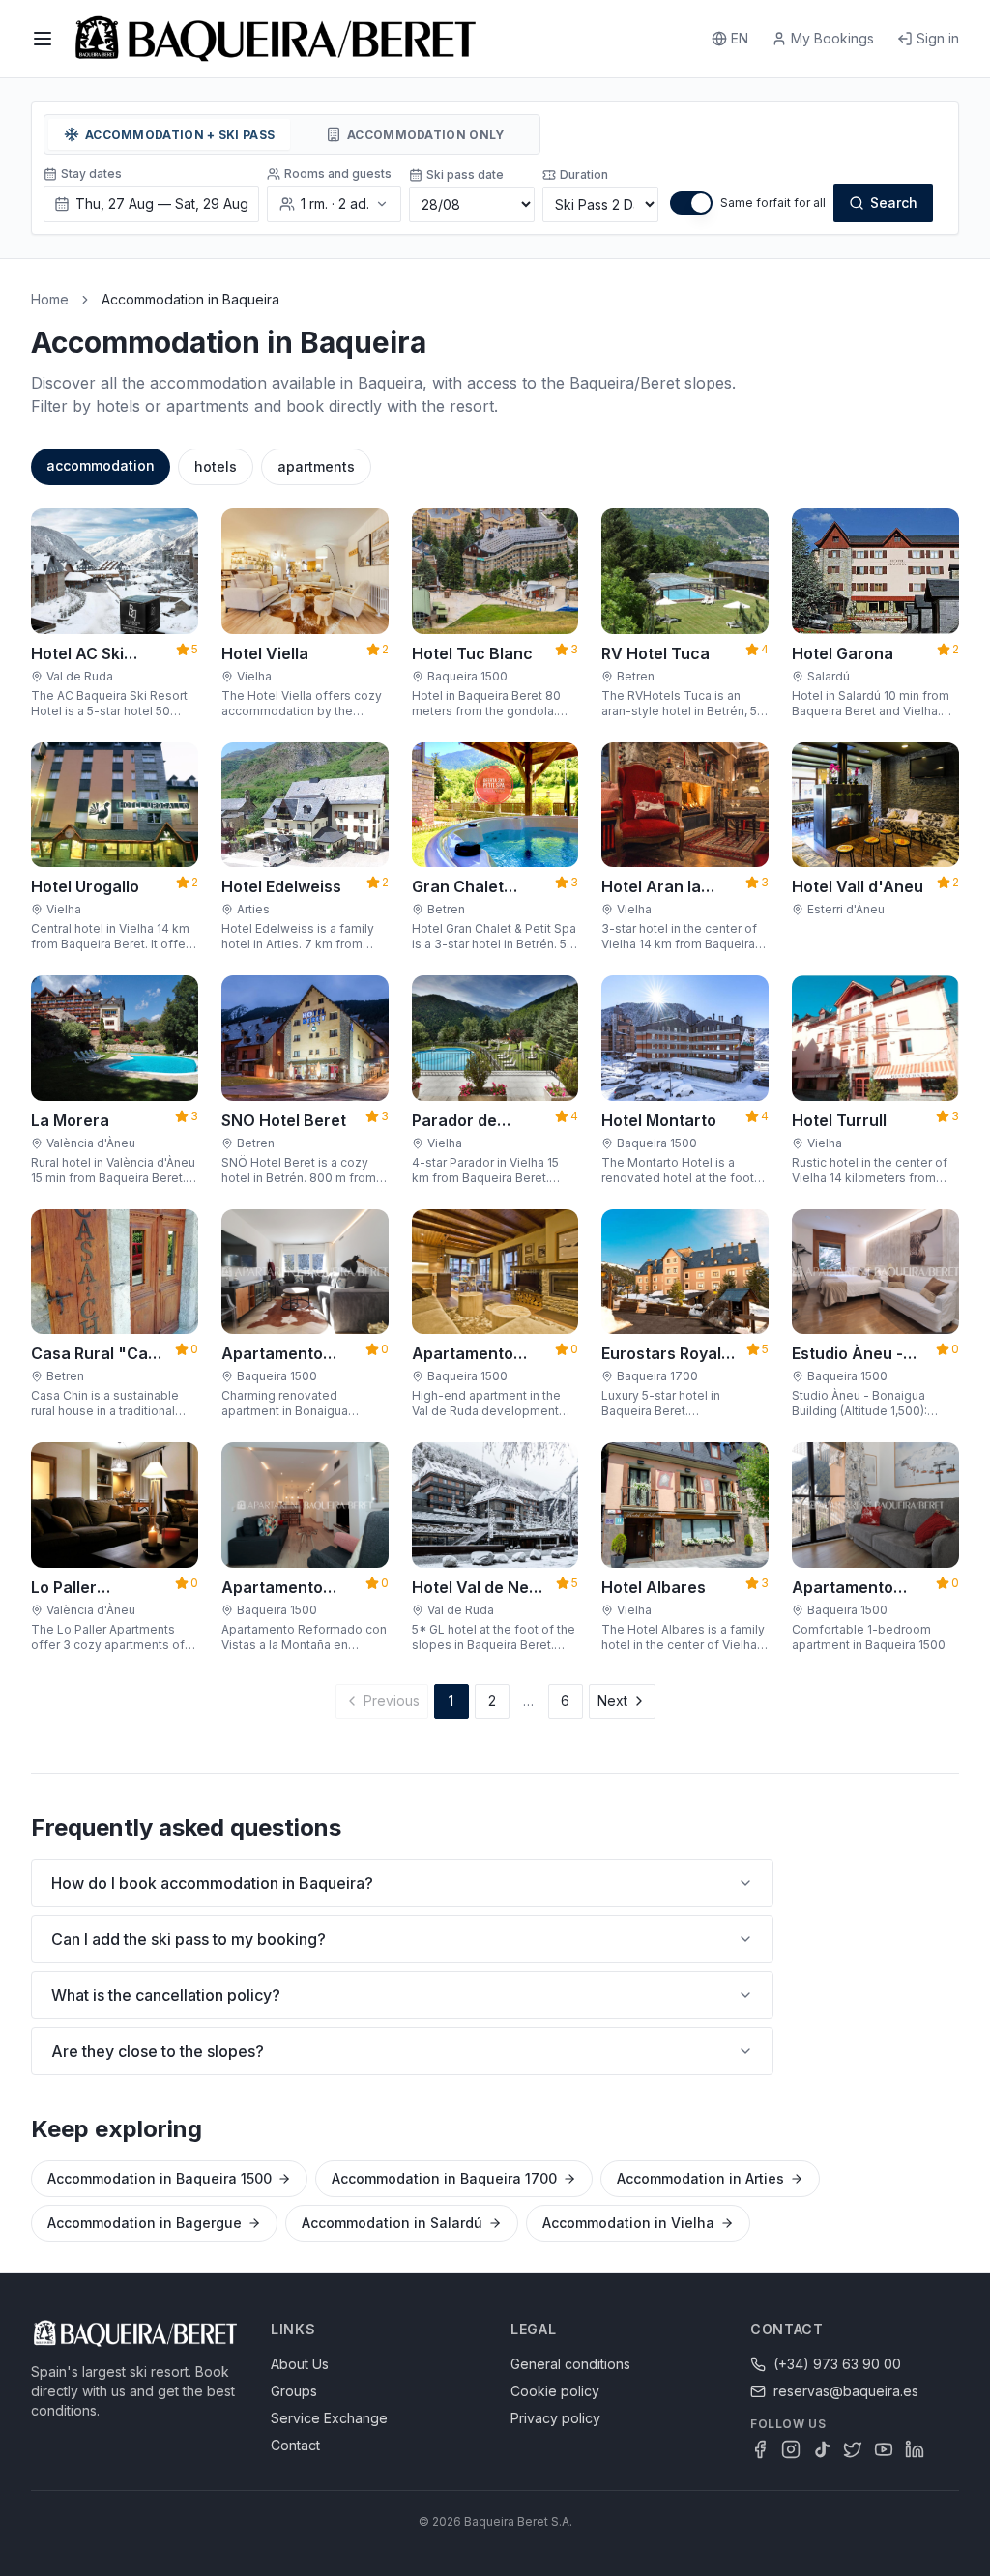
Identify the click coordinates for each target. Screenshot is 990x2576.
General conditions (570, 2364)
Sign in (938, 38)
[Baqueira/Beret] (276, 39)
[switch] (691, 203)
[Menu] (43, 39)
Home (50, 299)
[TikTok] (822, 2449)
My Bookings (832, 38)
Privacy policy (555, 2418)
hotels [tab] (216, 466)
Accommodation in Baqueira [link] (190, 299)
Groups (294, 2391)
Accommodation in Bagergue (145, 2223)
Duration (584, 174)
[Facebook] (760, 2449)
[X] (853, 2449)
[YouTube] (884, 2449)
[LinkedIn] (915, 2449)
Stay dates (91, 174)
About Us (300, 2364)
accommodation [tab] (101, 465)
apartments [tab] (316, 466)
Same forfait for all (773, 203)
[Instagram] (791, 2449)
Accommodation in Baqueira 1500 (160, 2178)
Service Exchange (329, 2418)
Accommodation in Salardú (392, 2223)
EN (740, 38)
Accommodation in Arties (700, 2178)
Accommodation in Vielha (628, 2223)
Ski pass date (465, 174)
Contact (295, 2445)
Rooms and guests (338, 174)
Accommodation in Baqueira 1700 (444, 2178)
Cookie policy (555, 2391)
